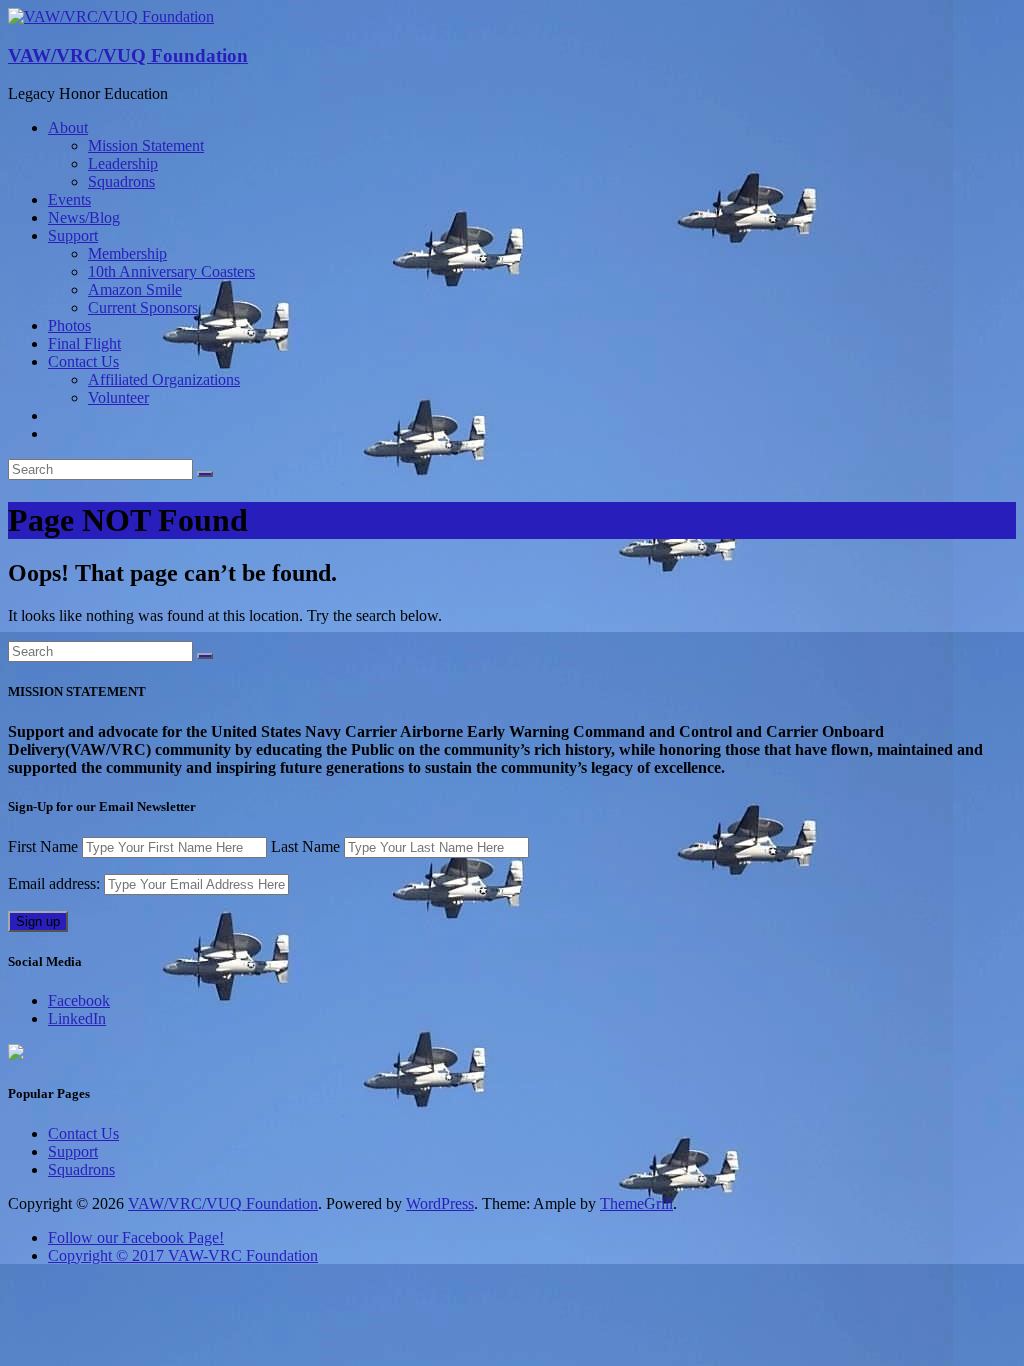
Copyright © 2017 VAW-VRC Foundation (183, 1255)
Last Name (305, 846)
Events (69, 199)
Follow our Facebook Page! (136, 1237)
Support (73, 235)
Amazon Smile (135, 289)
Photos (69, 325)
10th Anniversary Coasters (171, 271)
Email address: (56, 883)
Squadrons (121, 181)
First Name (43, 846)
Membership (127, 253)
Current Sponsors (143, 307)
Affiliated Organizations (164, 379)
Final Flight (84, 343)
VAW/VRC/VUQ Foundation (128, 55)
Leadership (123, 163)
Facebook (79, 1000)
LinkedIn (77, 1018)
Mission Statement (146, 145)
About (68, 127)
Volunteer (118, 397)
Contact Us (83, 361)
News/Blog (84, 217)
